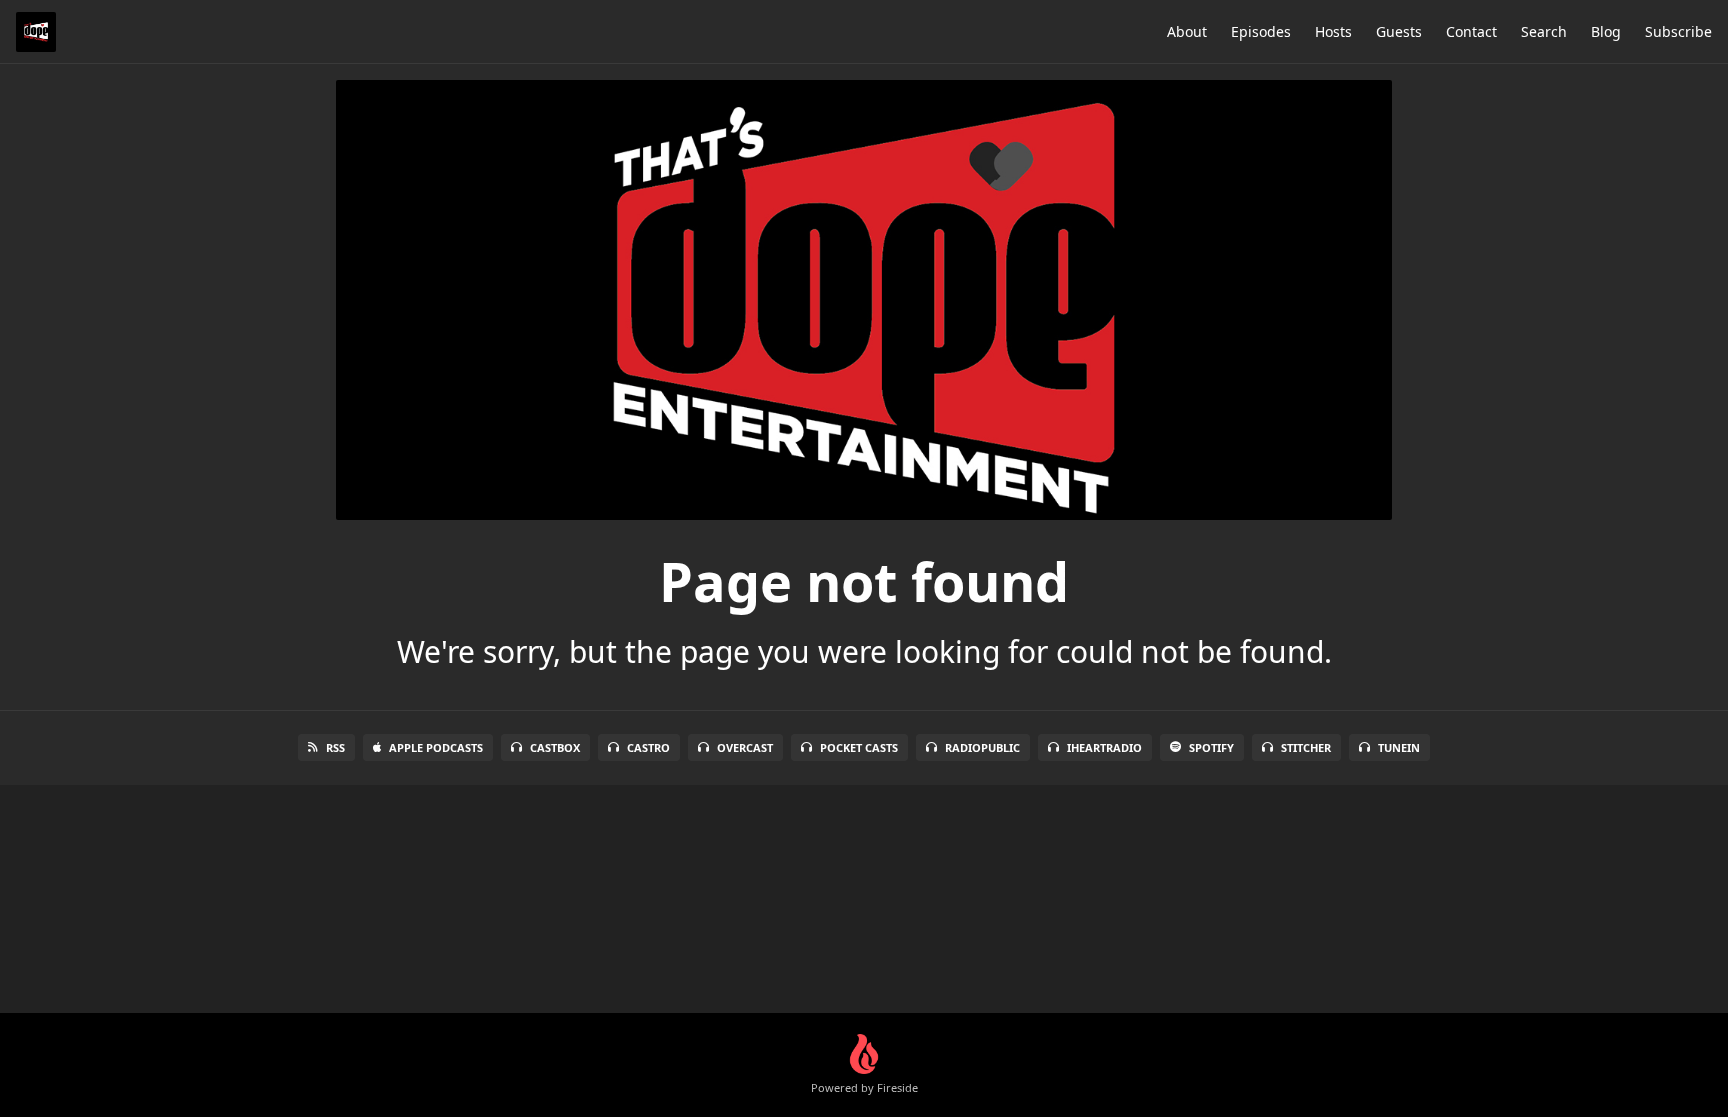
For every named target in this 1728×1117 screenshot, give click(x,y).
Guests (1399, 31)
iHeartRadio (1104, 747)
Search (1544, 31)
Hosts (1333, 31)
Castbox (555, 747)
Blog (1606, 31)
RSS (335, 747)
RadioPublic (982, 747)
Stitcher (1306, 747)
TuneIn (1399, 747)
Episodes (1261, 31)
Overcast (745, 747)
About (1187, 31)
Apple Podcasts (436, 747)
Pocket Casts (859, 747)
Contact (1471, 31)
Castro (648, 747)
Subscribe (1678, 31)
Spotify (1211, 747)
